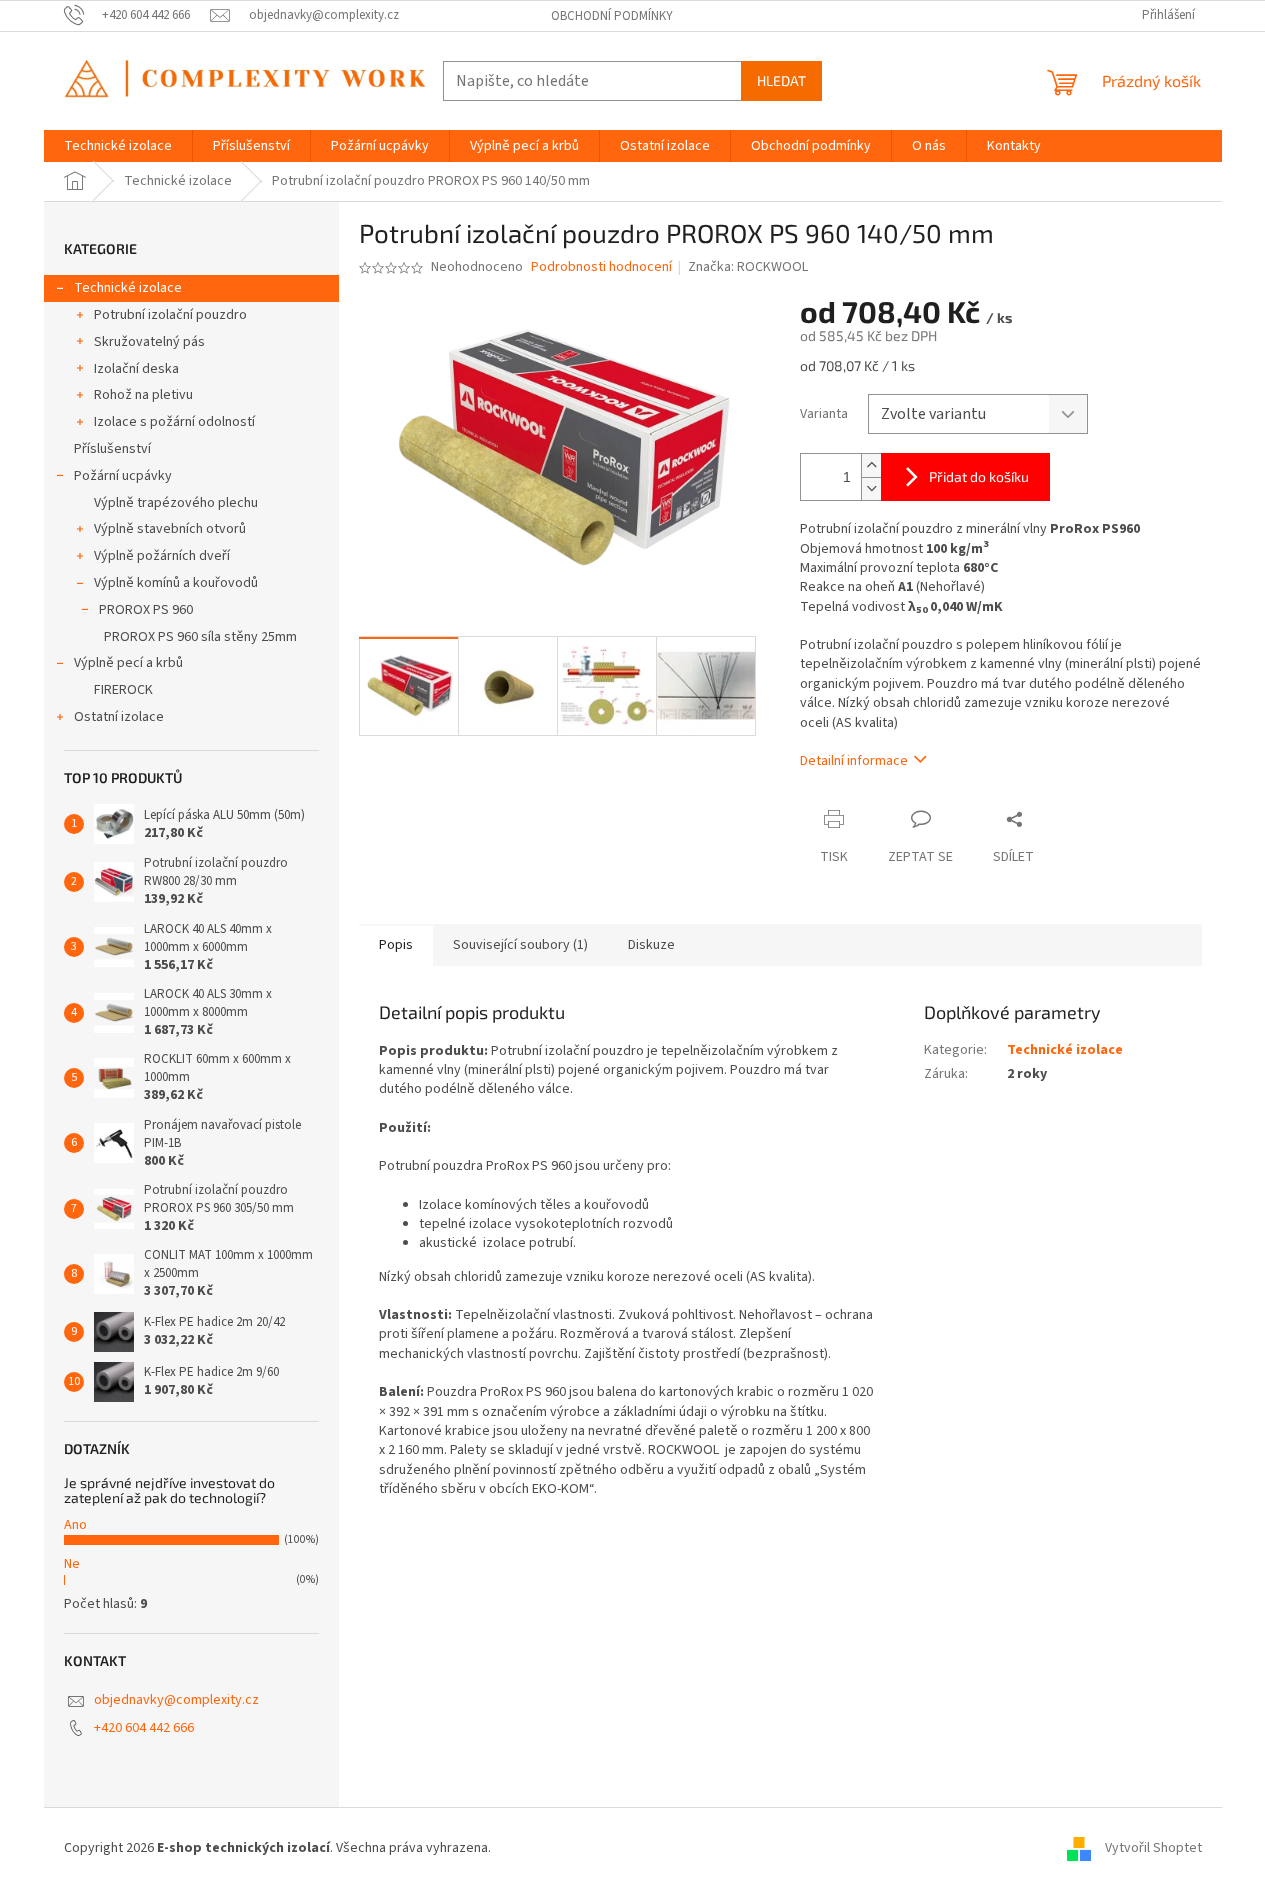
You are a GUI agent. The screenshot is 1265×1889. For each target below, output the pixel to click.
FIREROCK (123, 690)
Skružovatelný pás (149, 342)
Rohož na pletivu (143, 395)
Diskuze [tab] (651, 945)
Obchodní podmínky (612, 16)
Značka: (748, 267)
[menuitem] (118, 146)
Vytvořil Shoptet (1153, 1848)
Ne (72, 1564)
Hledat (781, 80)
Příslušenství (112, 449)
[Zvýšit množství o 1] (871, 465)
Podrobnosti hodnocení (601, 267)
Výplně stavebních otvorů (170, 529)
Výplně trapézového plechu (176, 503)
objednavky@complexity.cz (176, 1700)
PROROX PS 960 (146, 610)
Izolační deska (136, 369)
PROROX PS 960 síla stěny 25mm (200, 637)
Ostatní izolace (119, 717)
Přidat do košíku (979, 476)
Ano (75, 1525)
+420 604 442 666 (144, 1728)
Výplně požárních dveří (162, 556)
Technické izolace (128, 288)
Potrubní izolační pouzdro (170, 315)
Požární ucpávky (123, 476)
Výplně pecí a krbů (128, 663)
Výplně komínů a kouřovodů (176, 583)
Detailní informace (854, 761)
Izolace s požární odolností (174, 422)
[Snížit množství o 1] (871, 488)
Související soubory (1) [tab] (520, 945)
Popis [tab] (396, 945)
